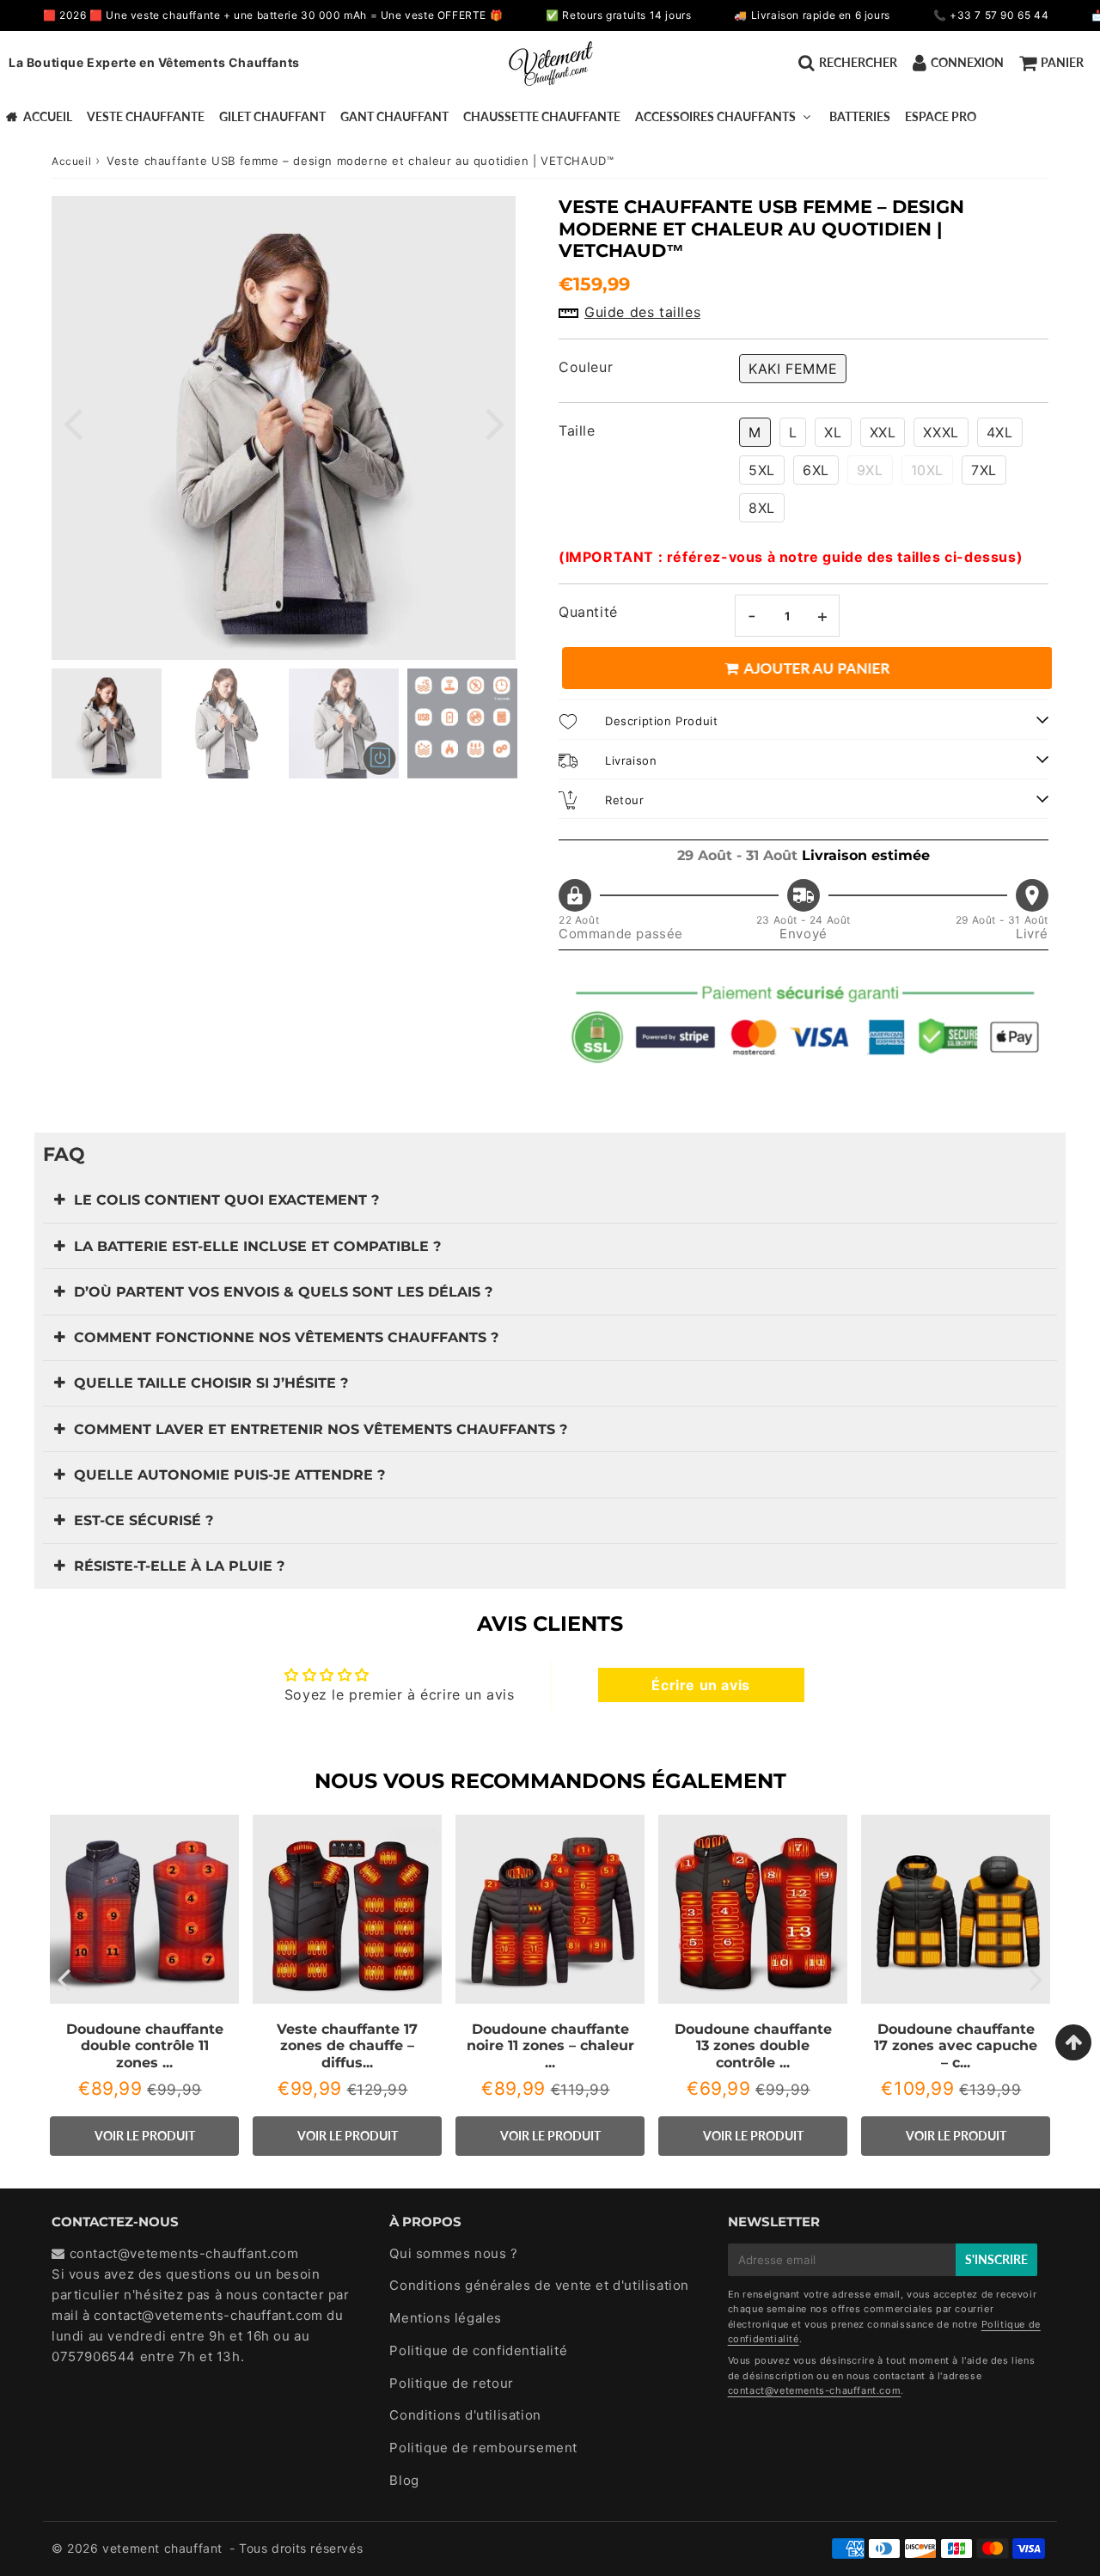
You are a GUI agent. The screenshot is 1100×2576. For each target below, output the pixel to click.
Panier (1062, 62)
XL (833, 432)
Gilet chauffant (272, 116)
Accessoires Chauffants (715, 116)
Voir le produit (145, 2136)
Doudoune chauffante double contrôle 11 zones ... (145, 2045)
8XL (762, 508)
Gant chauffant (394, 116)
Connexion (967, 62)
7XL (984, 470)
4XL (1000, 432)
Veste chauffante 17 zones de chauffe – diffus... (347, 2045)
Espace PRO (941, 116)
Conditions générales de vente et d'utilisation (539, 2285)
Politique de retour (451, 2383)
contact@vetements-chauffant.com (208, 2315)
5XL (762, 470)
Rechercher (858, 62)
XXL (883, 432)
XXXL (941, 432)
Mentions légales (446, 2318)
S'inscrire (996, 2259)
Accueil (48, 116)
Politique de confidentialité (478, 2350)
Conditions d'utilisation (465, 2415)
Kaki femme (793, 369)
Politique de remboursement (483, 2448)
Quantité (588, 612)
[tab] (550, 1200)
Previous (72, 422)
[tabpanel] (107, 723)
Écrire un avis (700, 1685)
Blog (404, 2480)
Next (495, 422)
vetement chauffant (162, 2548)
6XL (816, 470)
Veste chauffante (146, 116)
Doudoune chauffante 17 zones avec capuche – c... (956, 2045)
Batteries (860, 116)
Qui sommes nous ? (453, 2253)
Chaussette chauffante (542, 116)
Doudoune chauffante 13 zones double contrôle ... (753, 2045)
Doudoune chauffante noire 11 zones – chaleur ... (550, 2045)
